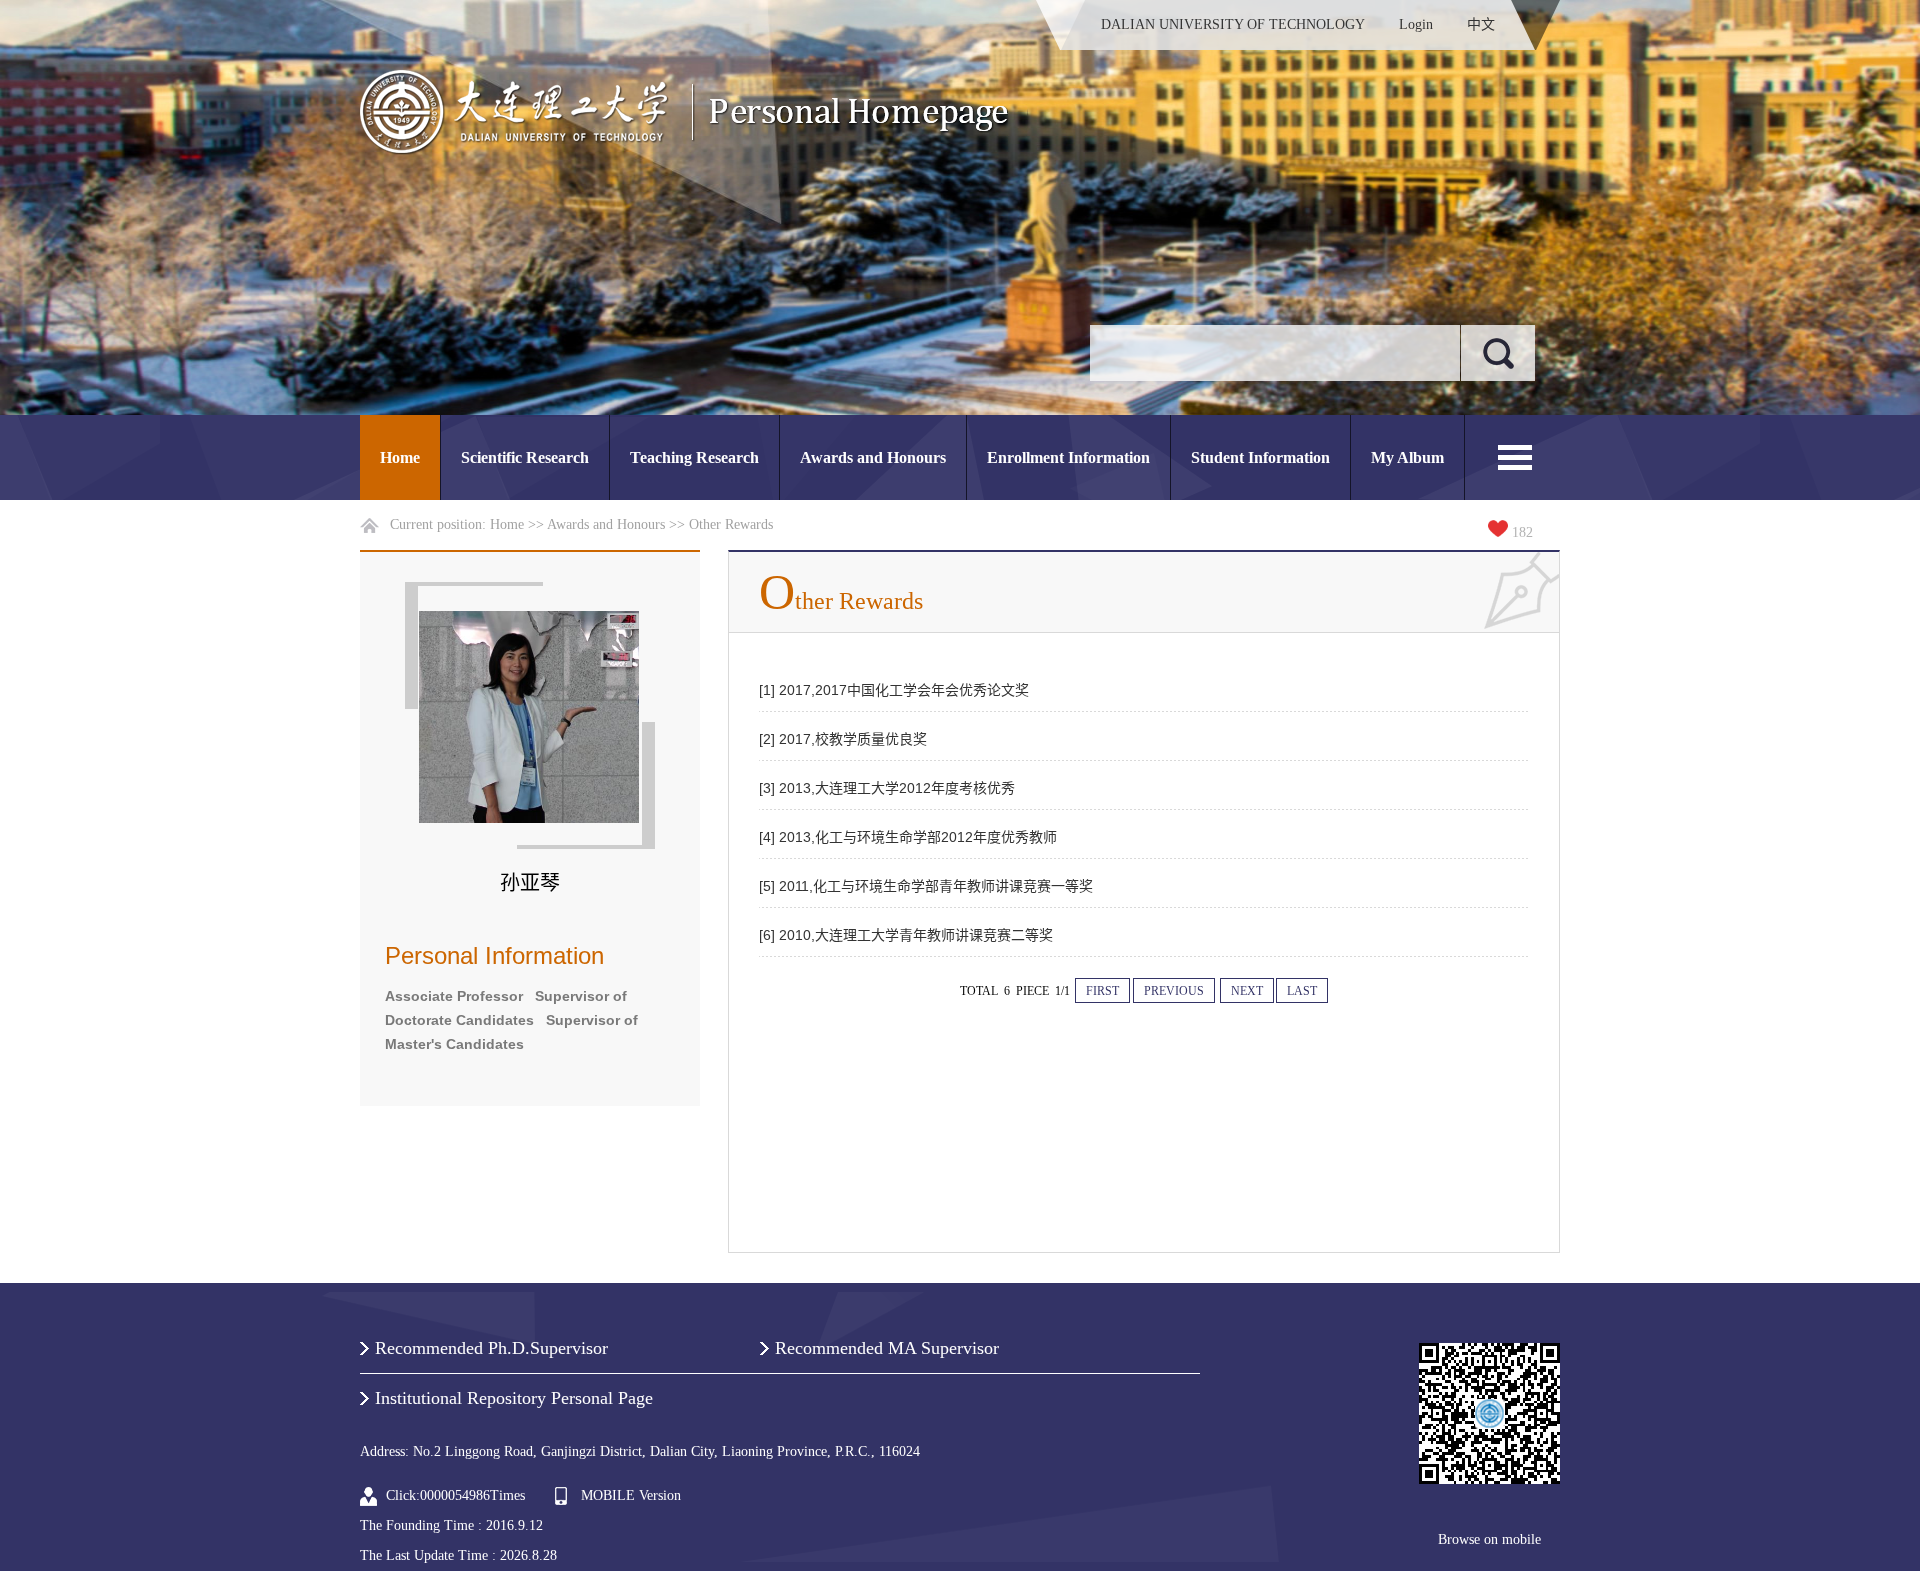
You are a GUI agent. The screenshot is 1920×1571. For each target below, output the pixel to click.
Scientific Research (525, 457)
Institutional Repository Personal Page (514, 1398)
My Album (1407, 457)
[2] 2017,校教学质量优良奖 (843, 739)
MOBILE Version (631, 1495)
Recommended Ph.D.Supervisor (491, 1348)
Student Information (1260, 457)
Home (400, 457)
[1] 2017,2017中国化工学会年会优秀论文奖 (894, 690)
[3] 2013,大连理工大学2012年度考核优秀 (887, 788)
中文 (1481, 24)
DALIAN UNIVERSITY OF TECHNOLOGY (1233, 24)
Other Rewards (731, 524)
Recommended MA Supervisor (887, 1348)
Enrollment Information (1068, 457)
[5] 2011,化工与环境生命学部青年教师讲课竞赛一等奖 (926, 886)
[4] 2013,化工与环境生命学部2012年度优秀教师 (908, 837)
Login (1416, 24)
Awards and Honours (873, 457)
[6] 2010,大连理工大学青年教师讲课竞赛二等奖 (906, 935)
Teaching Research (694, 457)
